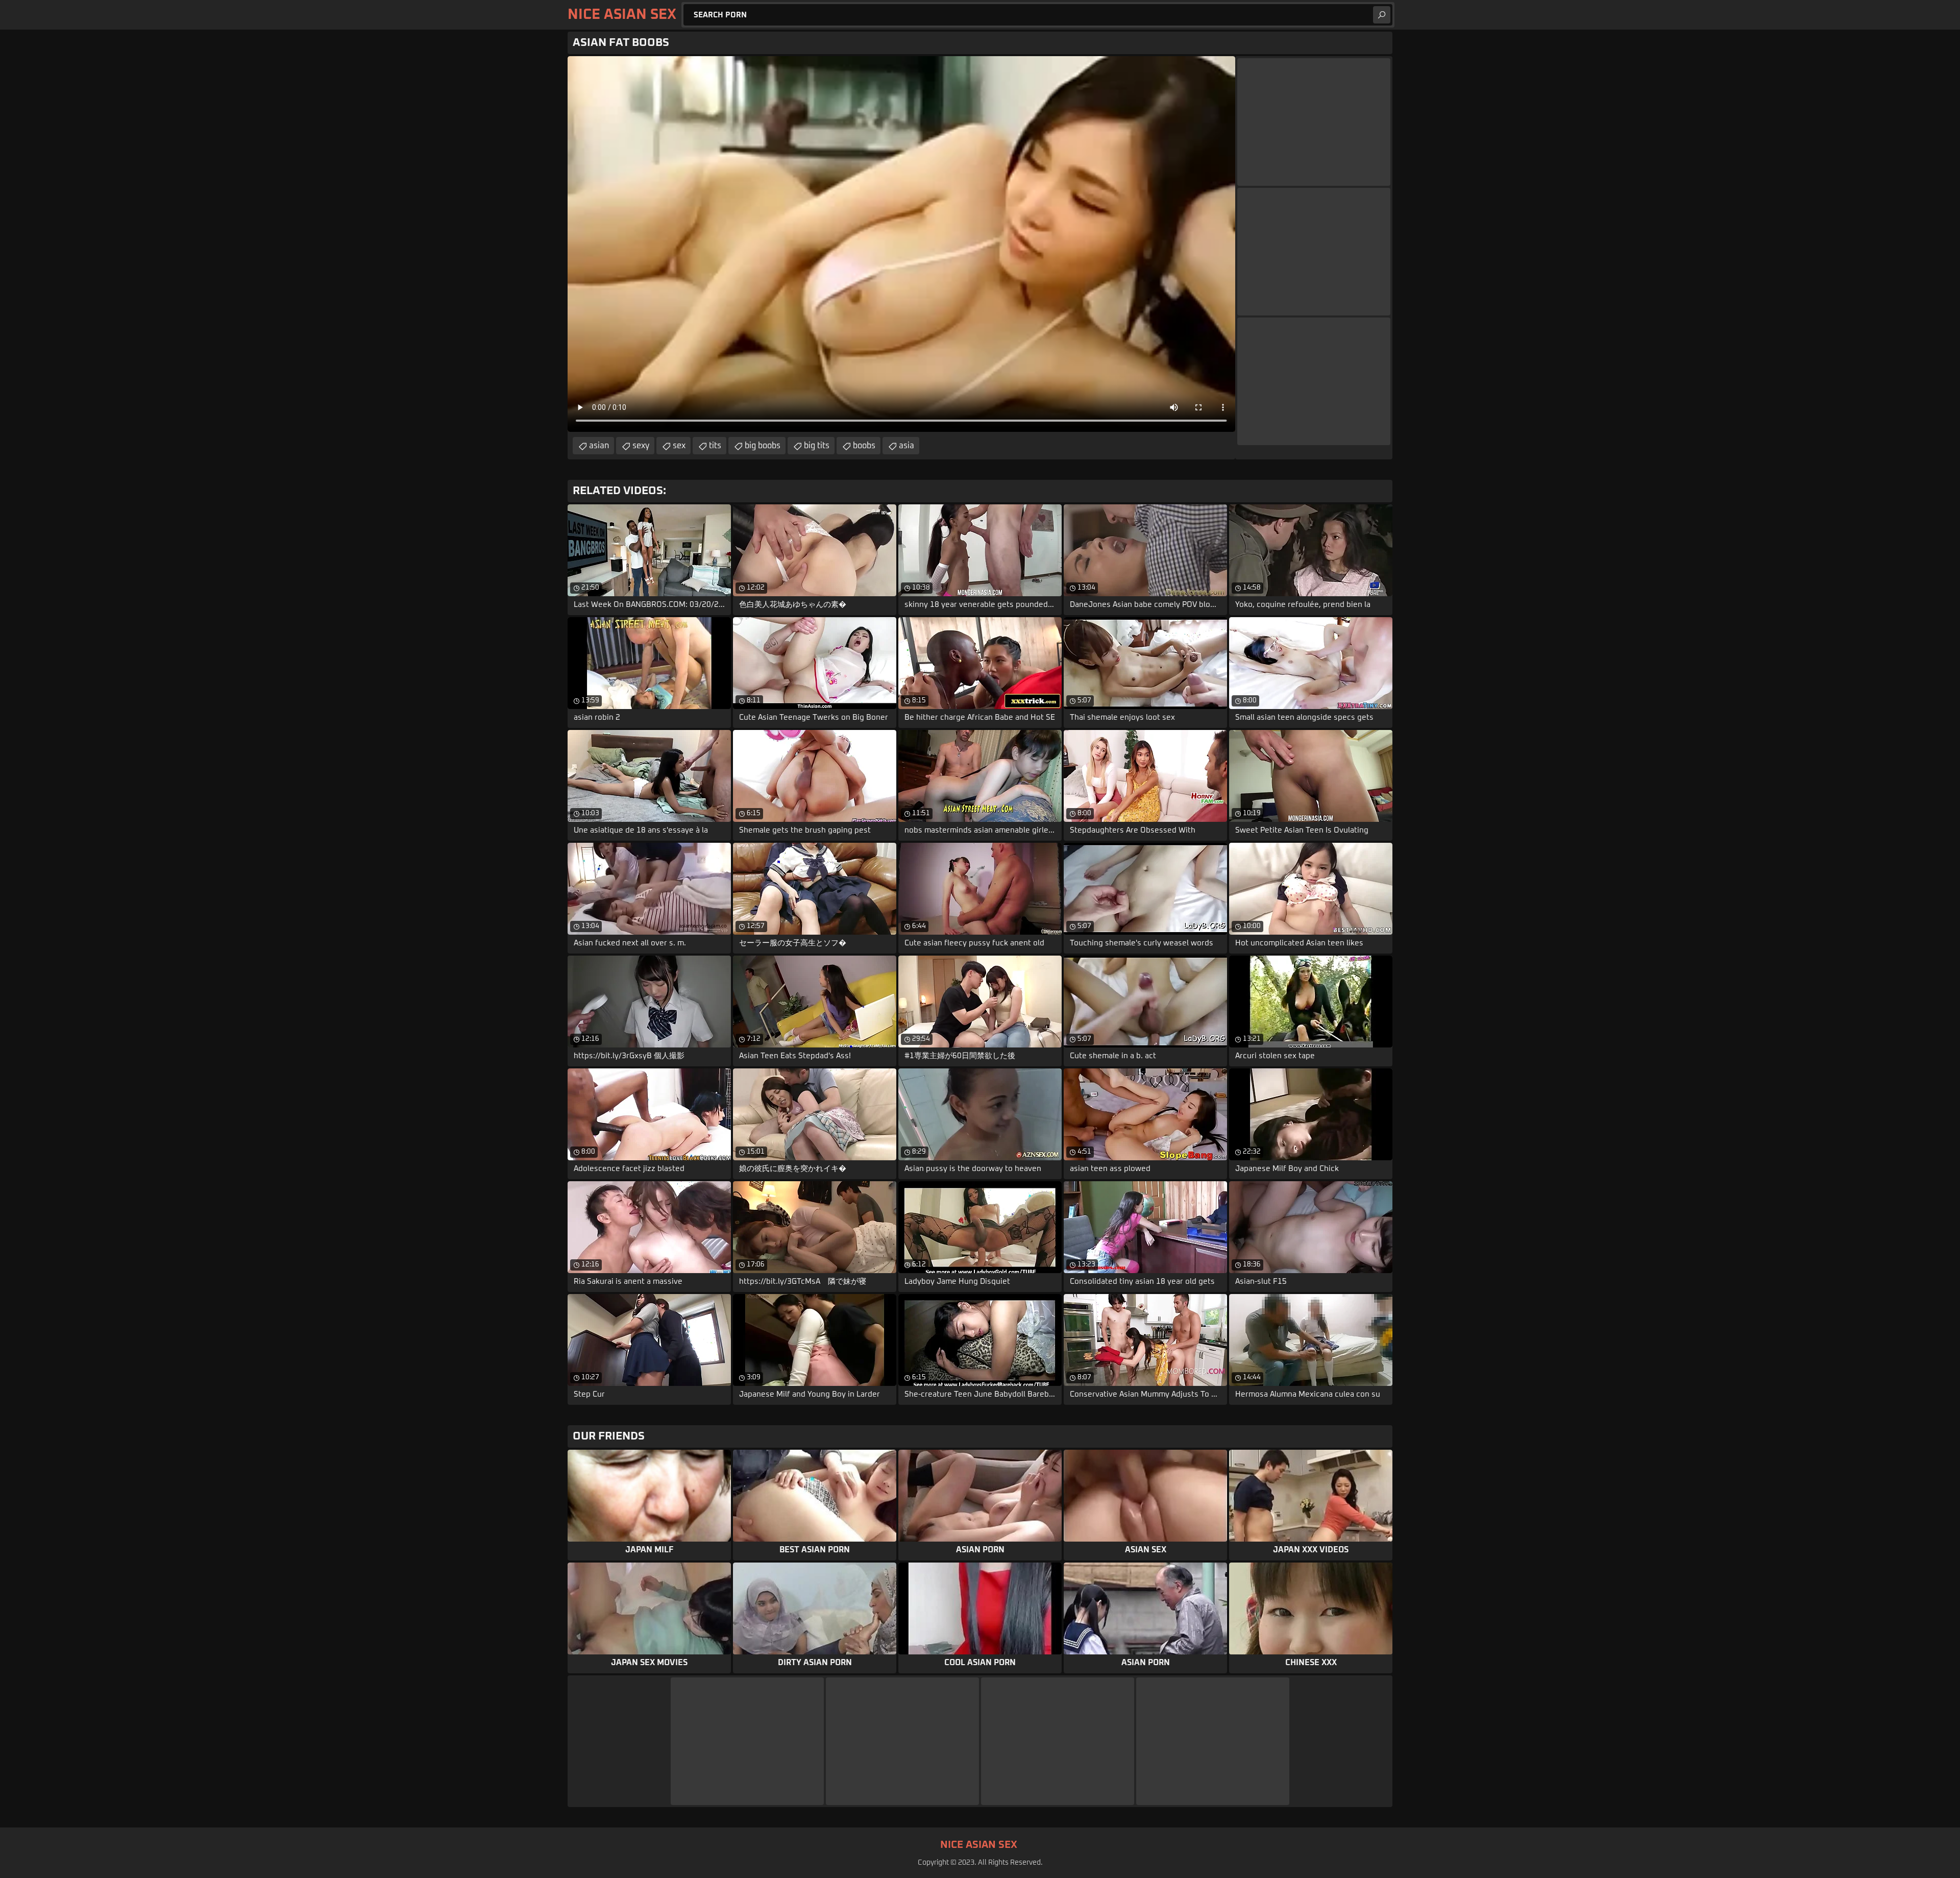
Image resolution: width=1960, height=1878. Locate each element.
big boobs (763, 446)
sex (679, 446)
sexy (641, 446)
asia (906, 446)
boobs (864, 446)
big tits (817, 446)
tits (715, 446)
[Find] (1382, 15)
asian (599, 446)
